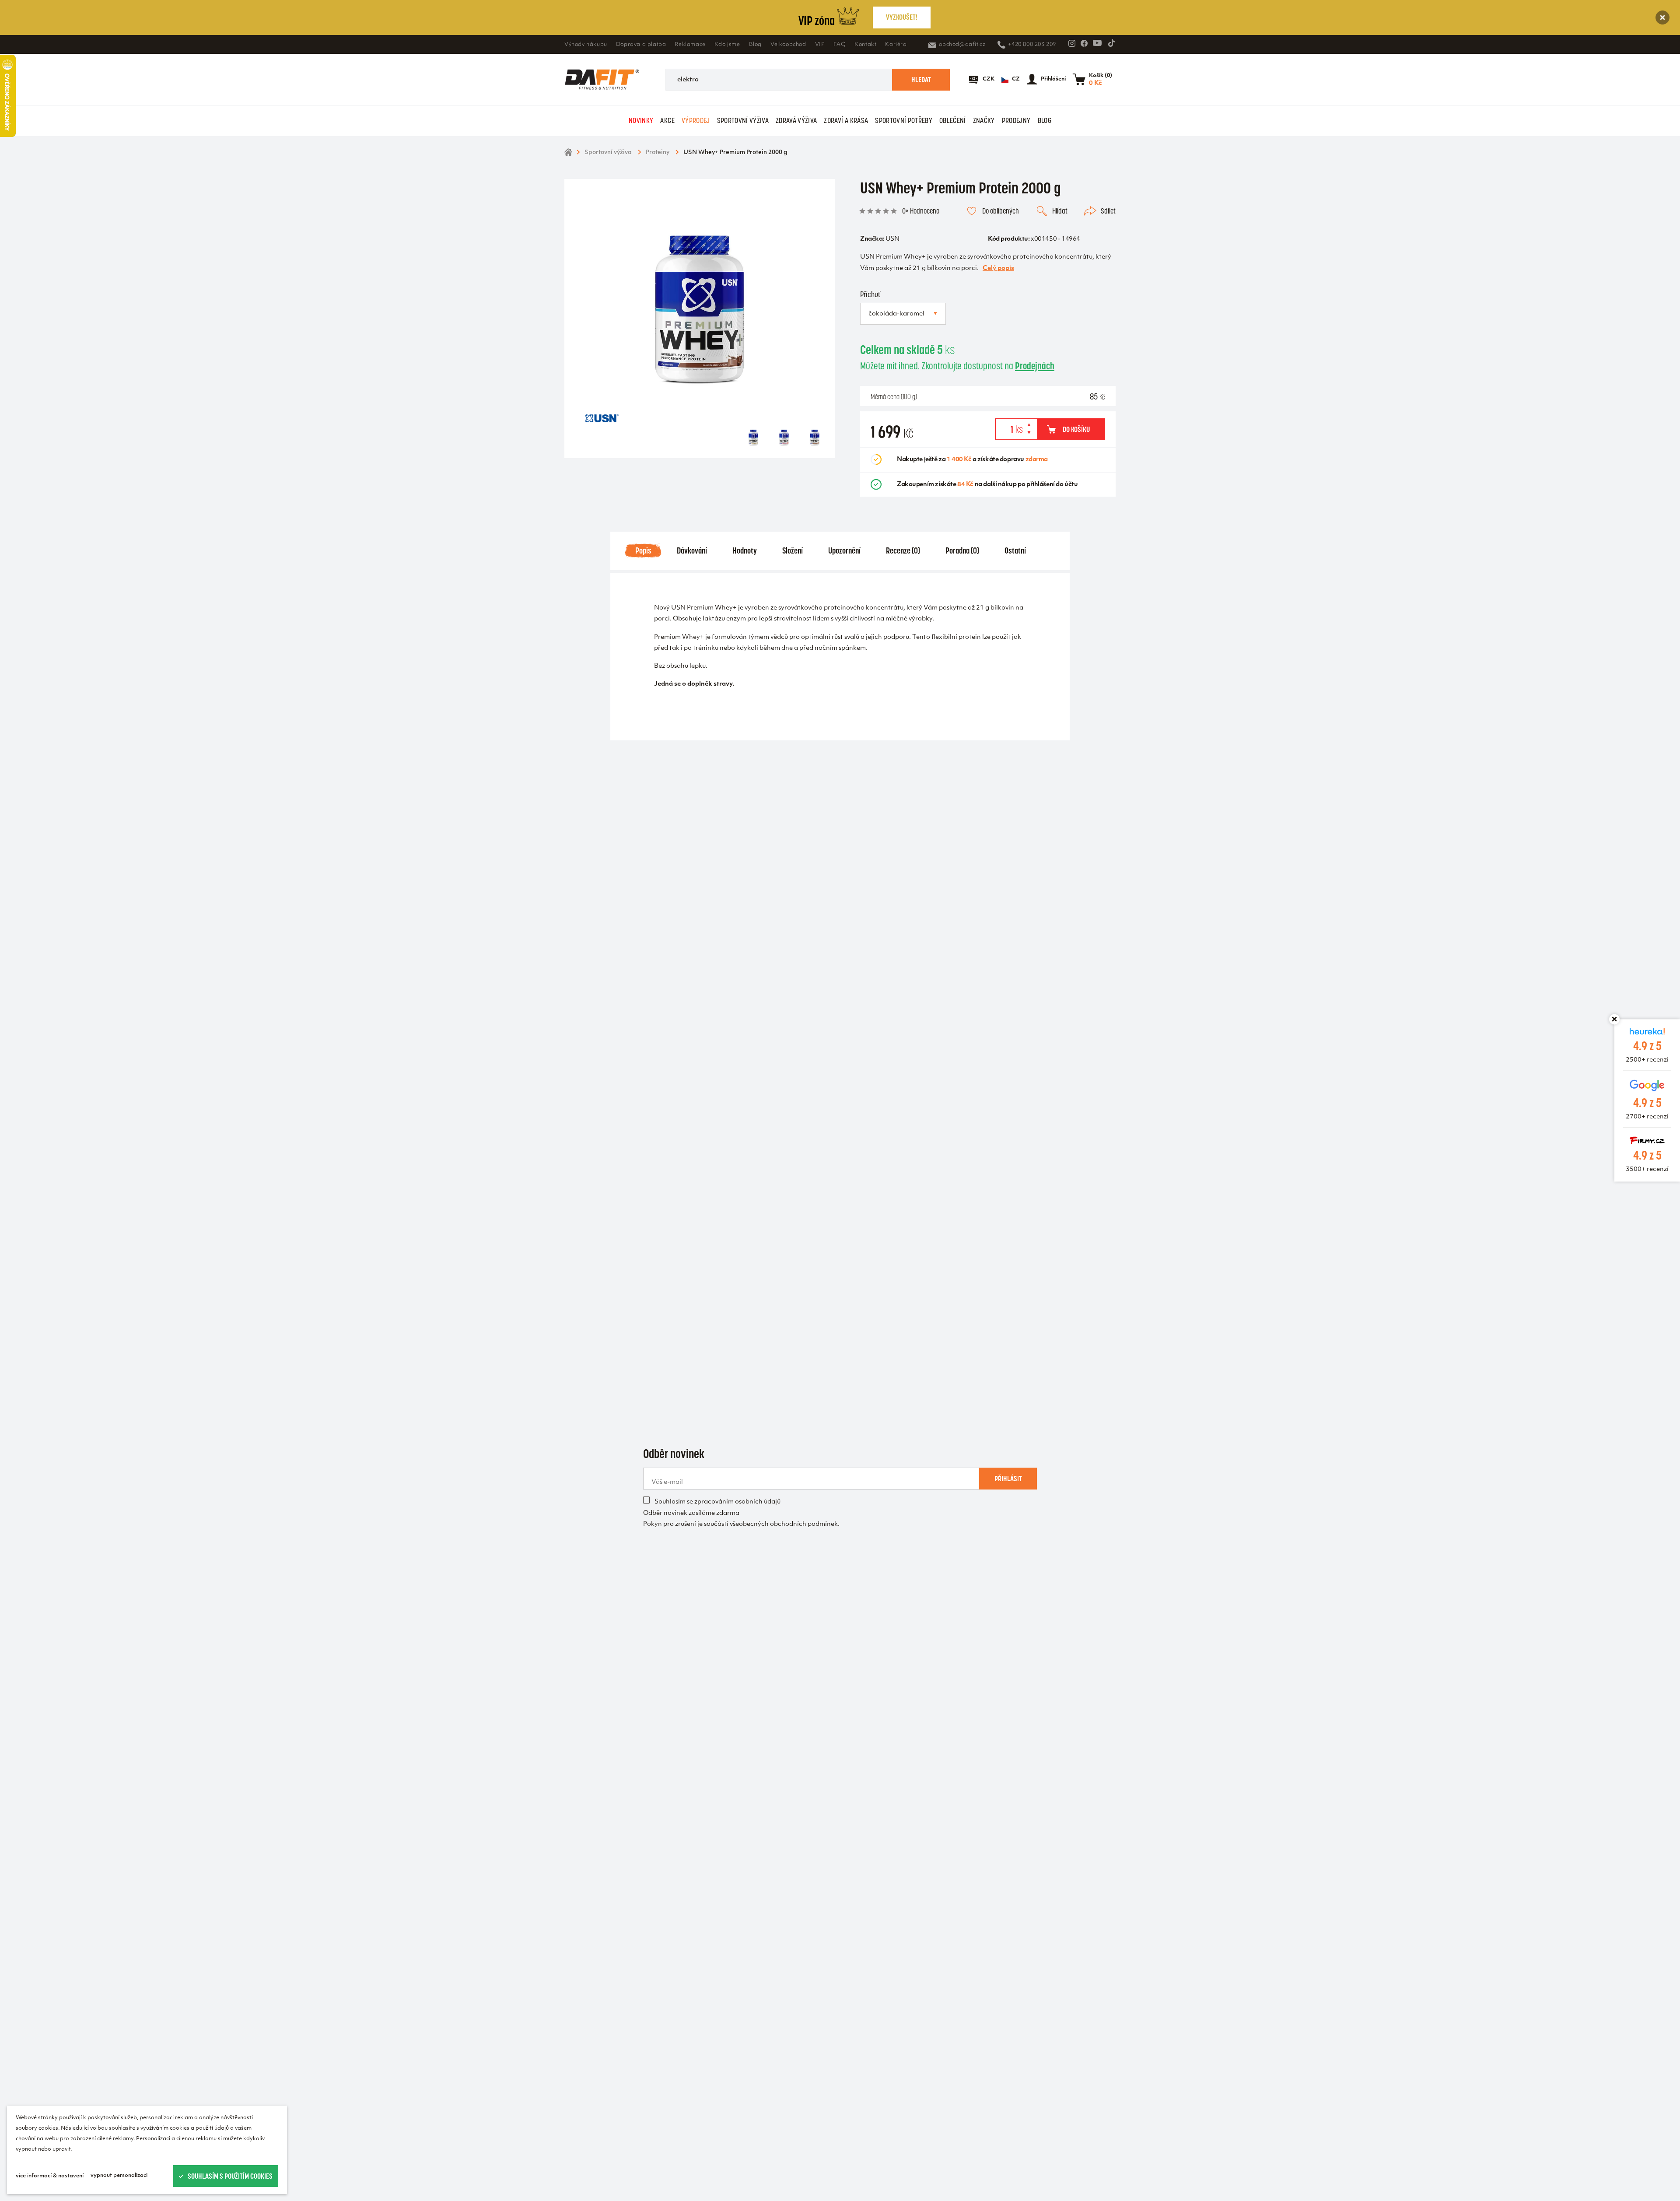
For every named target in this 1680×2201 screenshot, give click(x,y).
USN (892, 239)
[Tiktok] (1111, 43)
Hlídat (1060, 211)
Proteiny (658, 152)
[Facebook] (1084, 43)
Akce (667, 120)
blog (1045, 120)
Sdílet (1108, 211)
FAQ (840, 45)
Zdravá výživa (796, 120)
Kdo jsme (727, 45)
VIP (820, 45)
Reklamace (690, 45)
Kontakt (865, 45)
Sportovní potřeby (904, 120)
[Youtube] (1097, 43)
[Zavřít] (1662, 18)
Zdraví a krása (846, 120)
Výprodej (696, 120)
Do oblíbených (1001, 211)
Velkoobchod (788, 45)
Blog (755, 45)
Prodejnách (1035, 366)
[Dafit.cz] (602, 80)
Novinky (641, 120)
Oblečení (953, 120)
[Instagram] (1072, 43)
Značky (984, 120)
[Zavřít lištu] (1614, 1019)
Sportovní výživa (743, 120)
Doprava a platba (641, 45)
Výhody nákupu (586, 45)
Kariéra (896, 45)
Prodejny (1016, 120)
